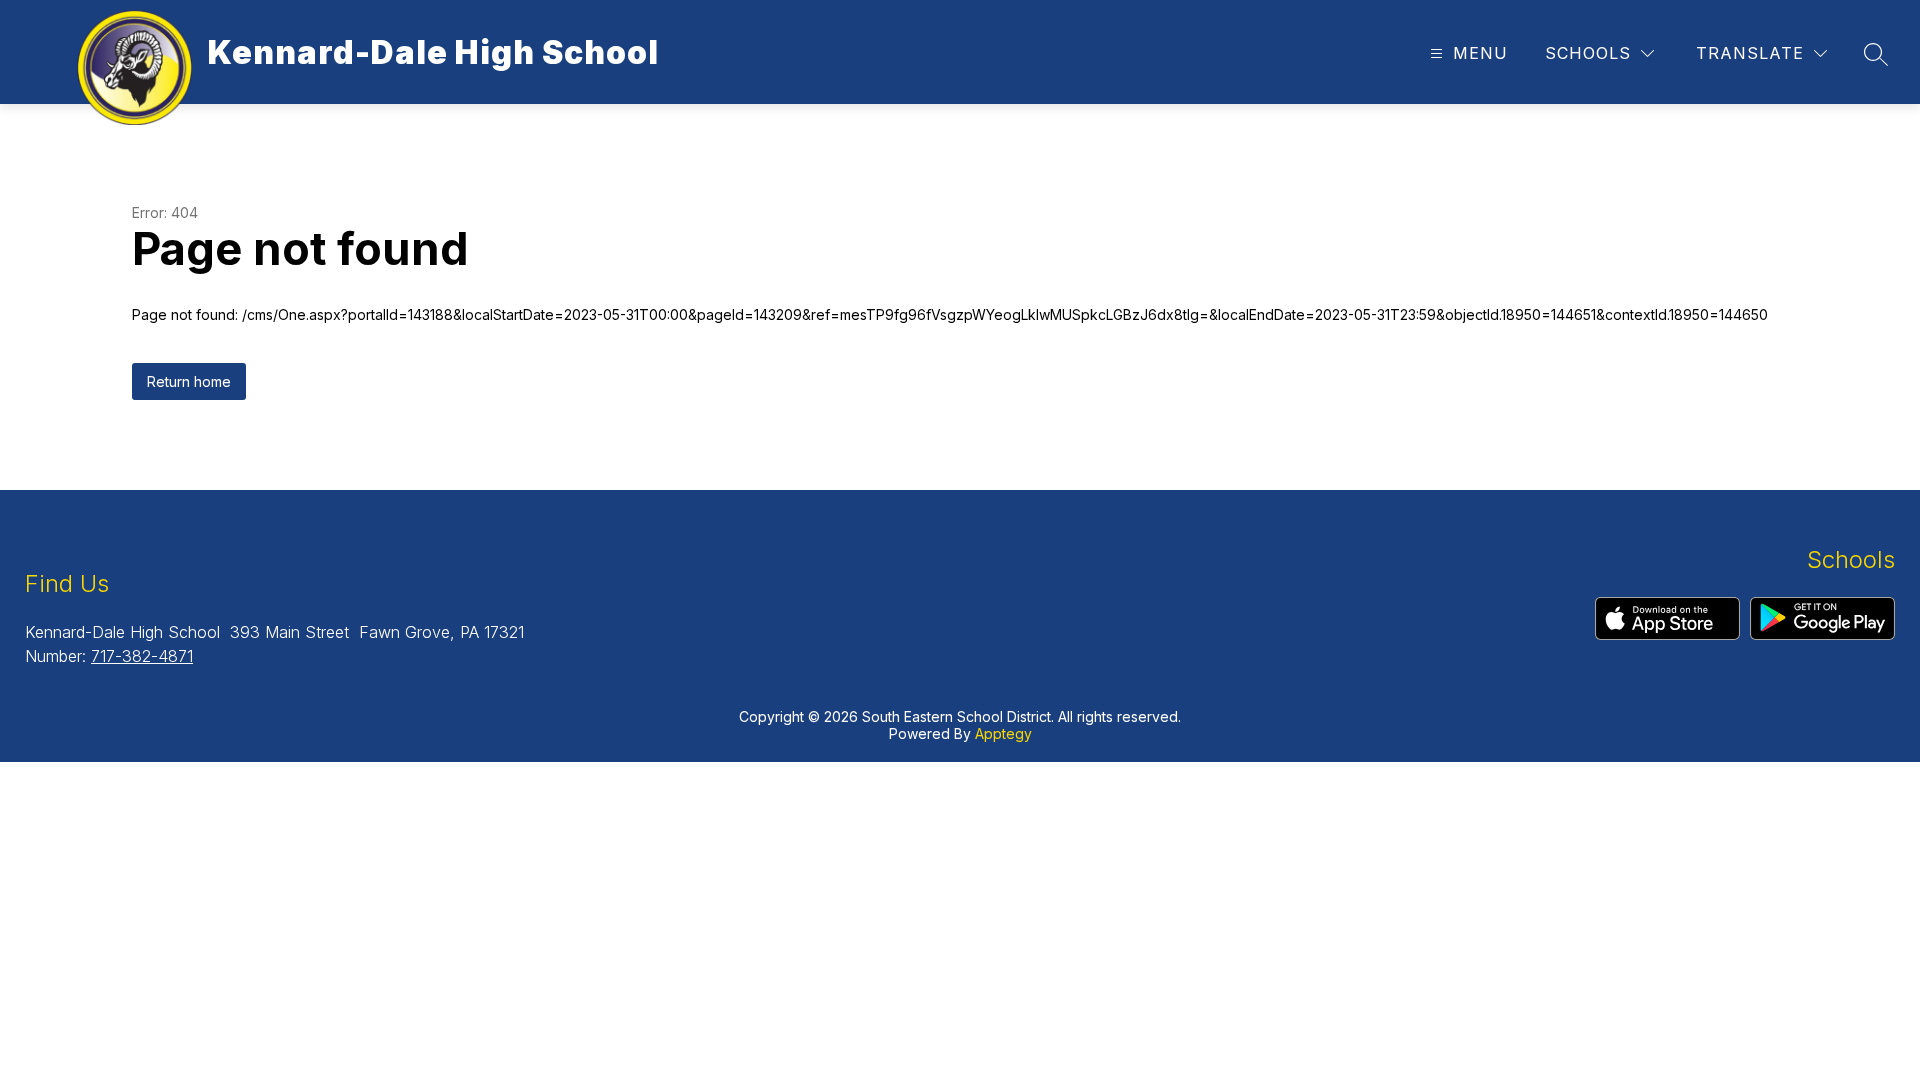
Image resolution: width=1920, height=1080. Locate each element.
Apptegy (1003, 733)
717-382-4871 (142, 656)
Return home (189, 381)
